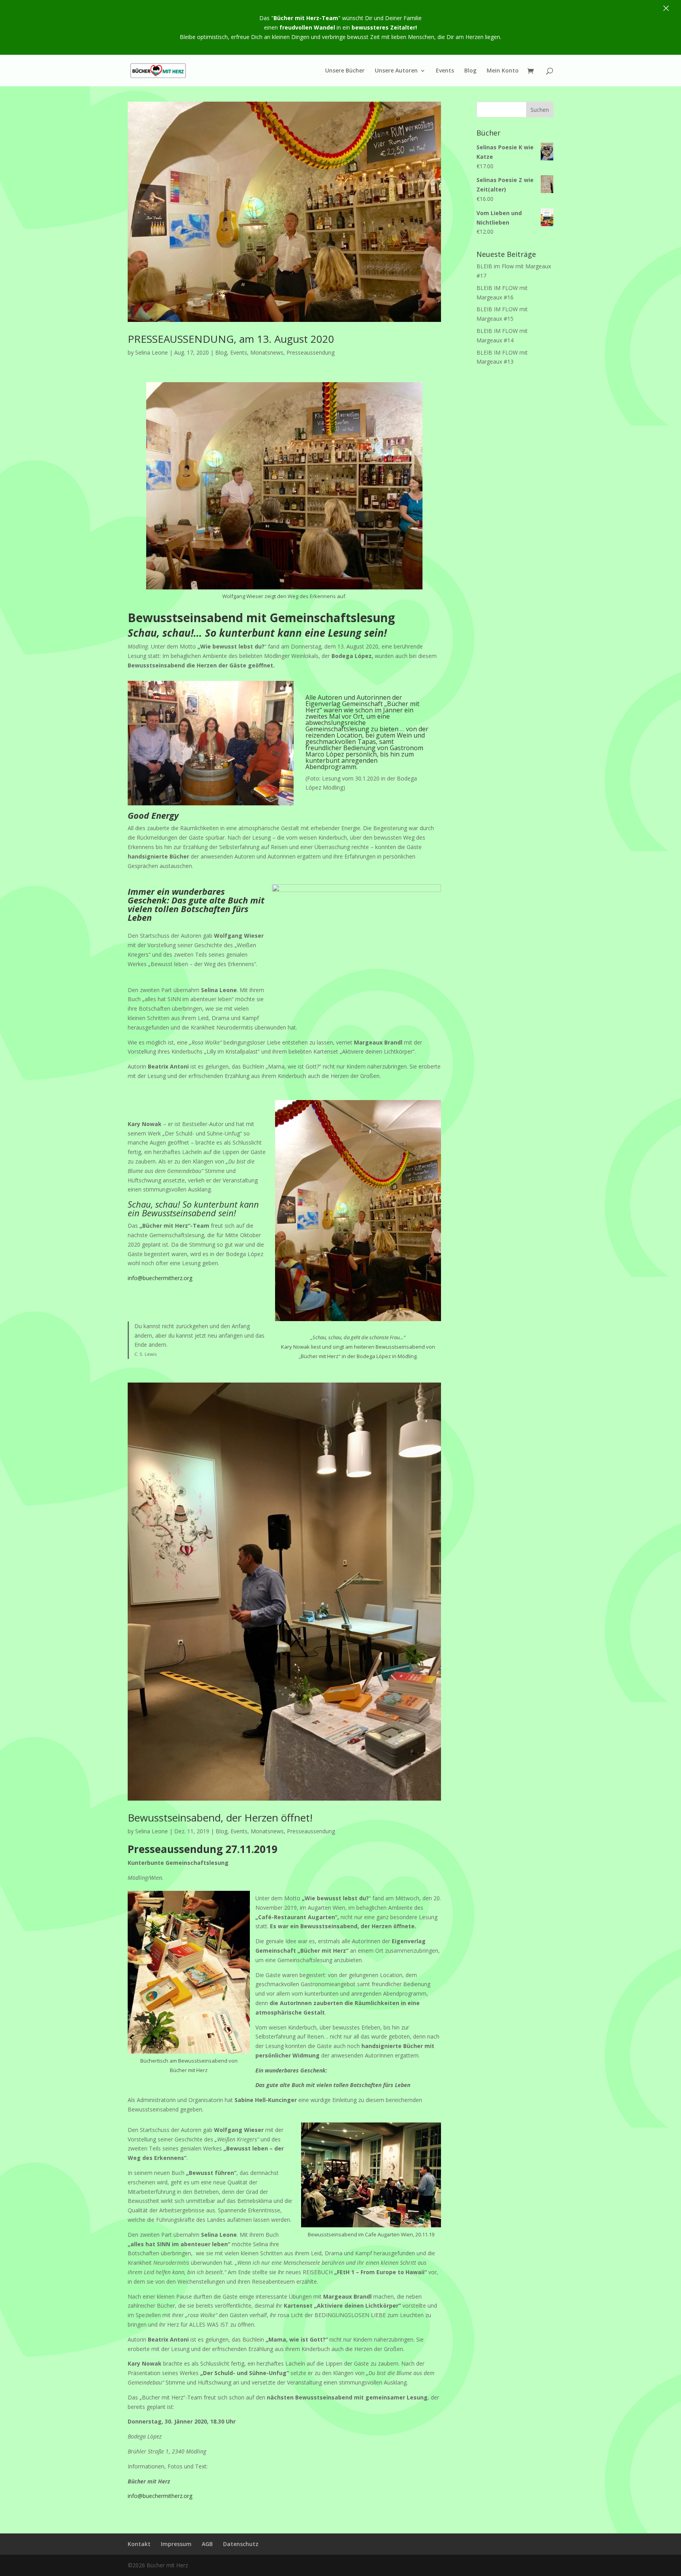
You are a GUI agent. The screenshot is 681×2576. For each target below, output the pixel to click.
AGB (207, 2544)
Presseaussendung (311, 352)
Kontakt (139, 2544)
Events (445, 71)
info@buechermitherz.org (160, 1278)
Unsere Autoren (396, 71)
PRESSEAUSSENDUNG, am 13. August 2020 (231, 339)
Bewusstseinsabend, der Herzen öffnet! (220, 1818)
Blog (470, 71)
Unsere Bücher (345, 71)
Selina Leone (152, 352)
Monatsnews (267, 352)
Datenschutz (241, 2544)
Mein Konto (503, 71)
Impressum (176, 2544)
